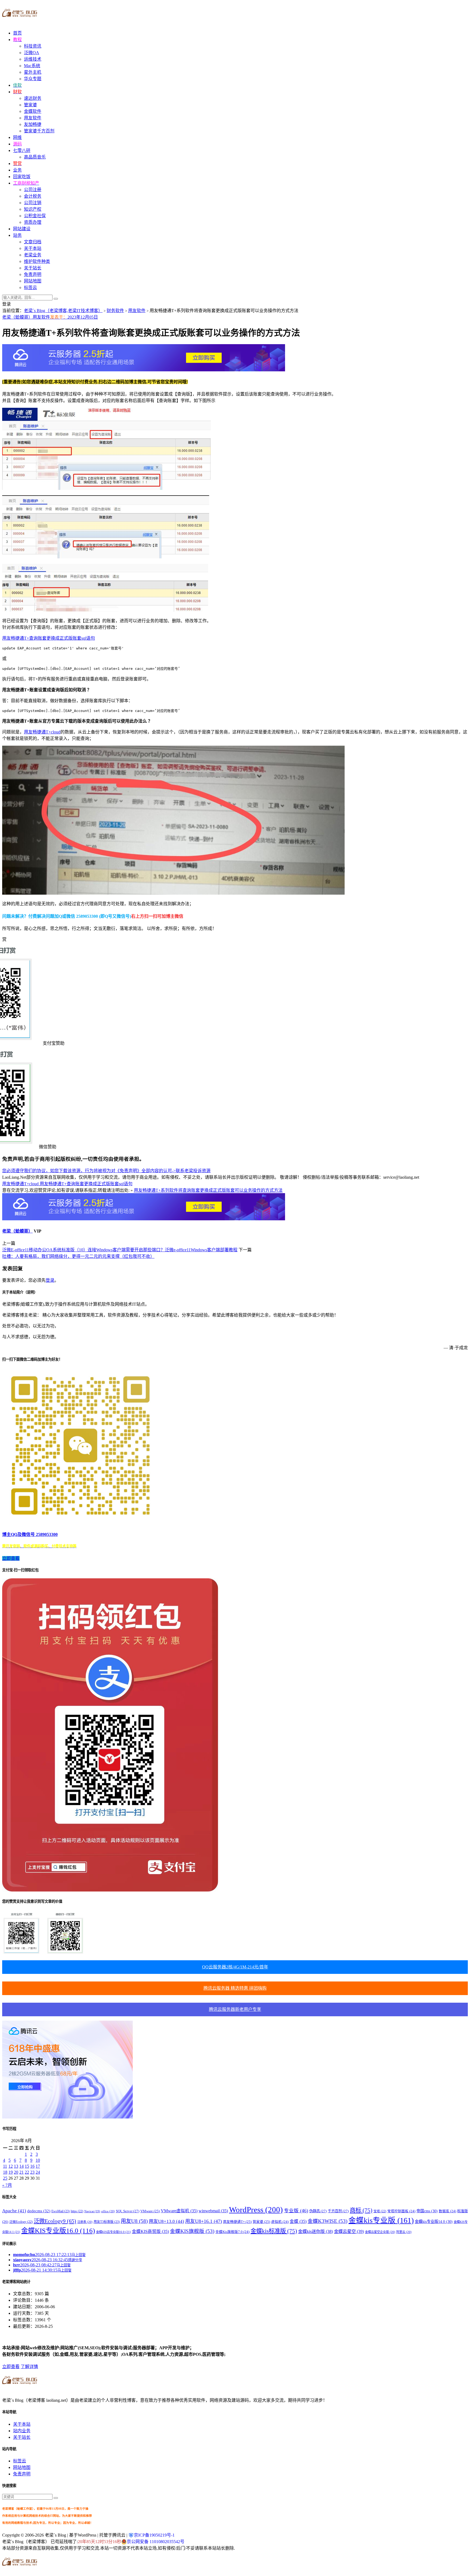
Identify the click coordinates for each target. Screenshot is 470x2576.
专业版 (296, 2211)
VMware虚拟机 (179, 2211)
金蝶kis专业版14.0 (434, 2222)
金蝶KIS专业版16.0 (58, 2231)
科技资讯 (33, 46)
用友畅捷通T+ (237, 2222)
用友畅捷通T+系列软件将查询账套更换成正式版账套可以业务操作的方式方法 (208, 1190)
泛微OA (32, 53)
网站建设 (22, 229)
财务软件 (115, 311)
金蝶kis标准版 (274, 2231)
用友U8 (134, 2221)
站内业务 (22, 2431)
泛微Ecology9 (55, 2221)
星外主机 (33, 72)
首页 (17, 33)
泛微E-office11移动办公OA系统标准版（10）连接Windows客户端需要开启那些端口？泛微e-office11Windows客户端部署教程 (120, 1250)
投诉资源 (202, 1171)
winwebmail (213, 2211)
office (108, 2211)
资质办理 (33, 222)
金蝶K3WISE (327, 2221)
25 (5, 2178)
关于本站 (33, 248)
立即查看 (11, 2367)
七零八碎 (22, 150)
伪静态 (318, 2211)
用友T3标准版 (107, 2222)
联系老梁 (184, 1171)
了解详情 (29, 2367)
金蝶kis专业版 (381, 2220)
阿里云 (404, 2232)
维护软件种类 (37, 261)
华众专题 (33, 79)
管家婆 (30, 105)
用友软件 (33, 118)
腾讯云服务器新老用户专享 (235, 2009)
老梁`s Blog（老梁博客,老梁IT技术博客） (63, 311)
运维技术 (33, 59)
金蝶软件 (33, 111)
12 (11, 2166)
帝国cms (427, 2211)
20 (16, 2172)
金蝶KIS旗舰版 (192, 2231)
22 (27, 2172)
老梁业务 (33, 255)
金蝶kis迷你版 (316, 2231)
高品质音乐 (35, 157)
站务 (17, 235)
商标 (361, 2210)
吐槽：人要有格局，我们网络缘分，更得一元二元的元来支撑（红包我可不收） (78, 1256)
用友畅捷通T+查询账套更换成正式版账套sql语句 (49, 638)
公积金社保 (35, 216)
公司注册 (33, 190)
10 (38, 2160)
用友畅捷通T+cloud (42, 732)
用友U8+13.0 (166, 2221)
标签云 (30, 287)
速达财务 (33, 98)
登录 (50, 1280)
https (77, 2211)
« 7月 (7, 2185)
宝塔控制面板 (401, 2211)
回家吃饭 (22, 177)
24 (38, 2172)
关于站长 (33, 268)
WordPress (256, 2210)
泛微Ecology (21, 2222)
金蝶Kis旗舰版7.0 (232, 2232)
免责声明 (33, 274)
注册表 (85, 2222)
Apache (14, 2211)
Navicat (92, 2211)
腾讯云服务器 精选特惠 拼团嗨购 (235, 1988)
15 (27, 2166)
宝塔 (380, 2211)
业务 (17, 170)
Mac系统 (32, 66)
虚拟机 (280, 2222)
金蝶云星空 (349, 2232)
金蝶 (298, 2221)
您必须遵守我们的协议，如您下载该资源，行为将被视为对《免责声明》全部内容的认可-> (89, 1171)
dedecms (39, 2211)
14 (21, 2166)
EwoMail (61, 2211)
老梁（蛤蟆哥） (17, 317)
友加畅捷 (33, 124)
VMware (150, 2211)
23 (32, 2172)
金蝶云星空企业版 (380, 2232)
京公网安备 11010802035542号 (156, 2542)
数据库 (447, 2211)
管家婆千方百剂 (39, 131)
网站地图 (33, 281)
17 (38, 2166)
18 (5, 2172)
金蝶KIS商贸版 (150, 2231)
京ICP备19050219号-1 (154, 2535)
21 (21, 2172)
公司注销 (33, 203)
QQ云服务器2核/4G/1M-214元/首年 (235, 1967)
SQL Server (128, 2211)
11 (5, 2166)
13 (16, 2166)
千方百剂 (338, 2211)
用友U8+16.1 (204, 2221)
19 (11, 2172)
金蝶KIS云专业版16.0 (113, 2232)
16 (32, 2166)
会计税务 (33, 196)
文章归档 (33, 242)
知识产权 (33, 209)
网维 (17, 137)
